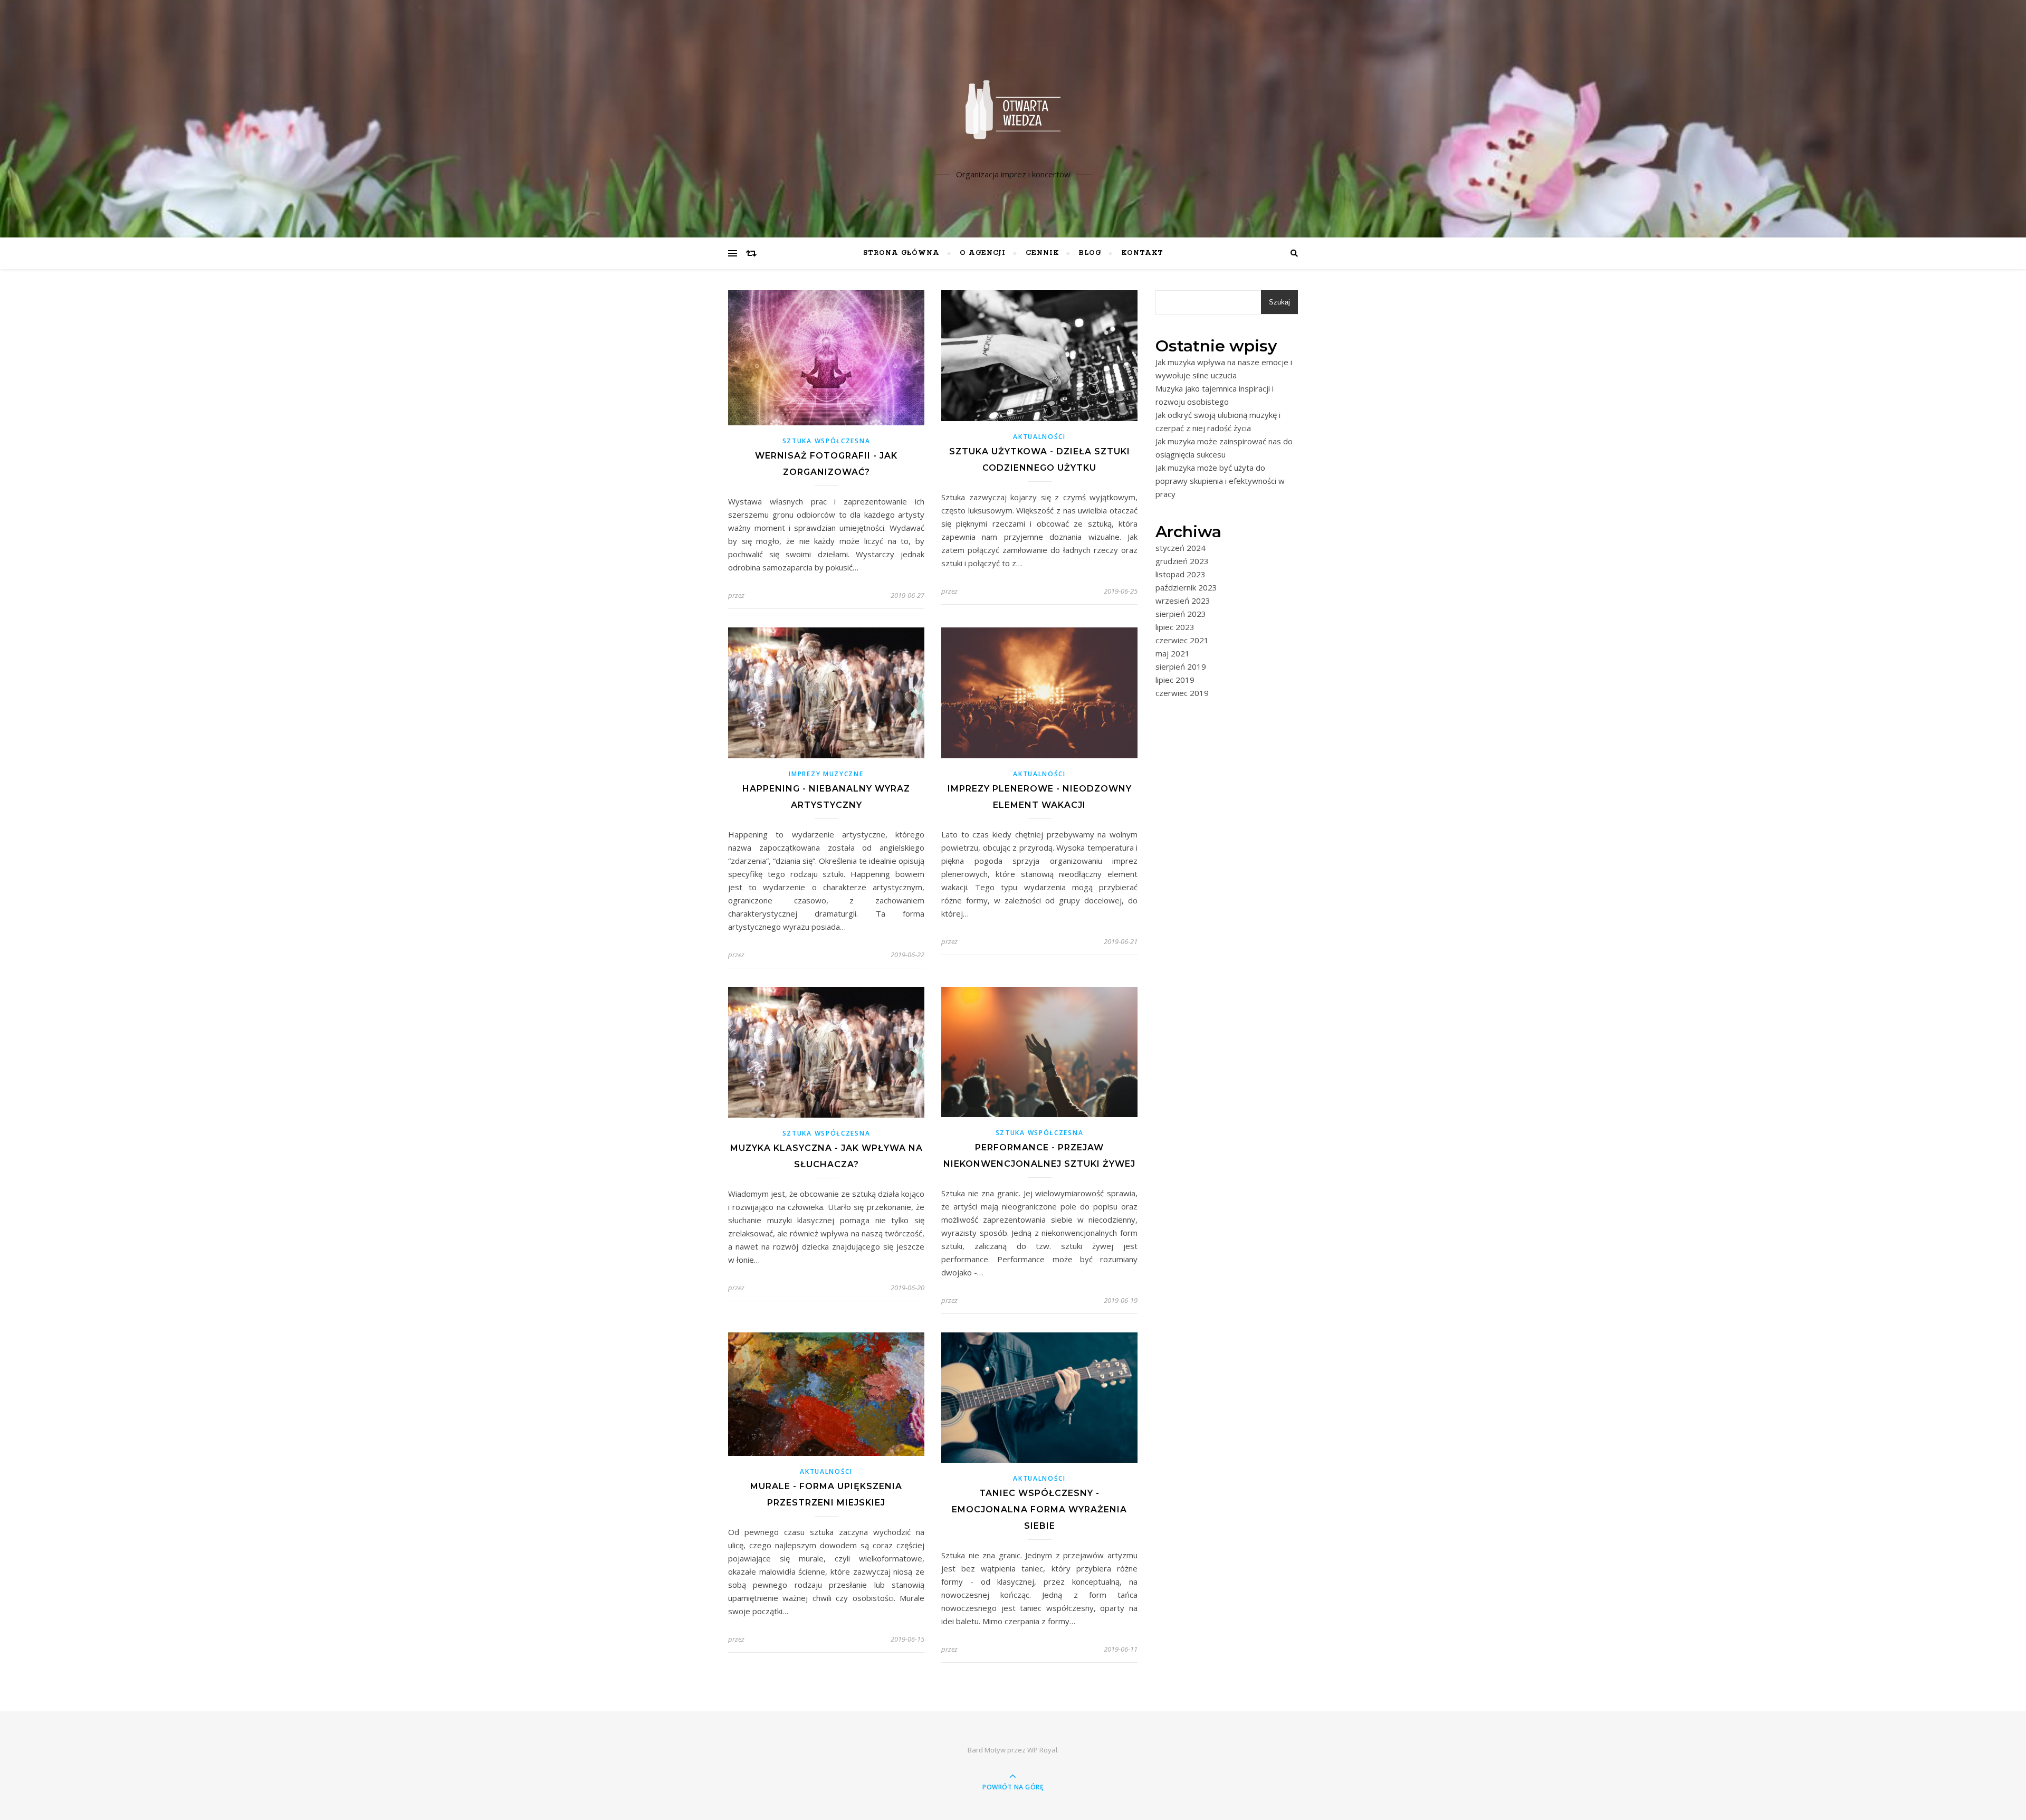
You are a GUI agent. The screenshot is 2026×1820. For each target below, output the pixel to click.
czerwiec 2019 (1182, 693)
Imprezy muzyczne (826, 774)
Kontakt (1142, 253)
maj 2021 (1173, 653)
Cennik (1042, 253)
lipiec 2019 (1175, 680)
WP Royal (1042, 1750)
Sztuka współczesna (826, 441)
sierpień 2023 (1181, 614)
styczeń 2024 (1181, 548)
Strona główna (901, 253)
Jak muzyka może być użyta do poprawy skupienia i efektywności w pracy (1220, 481)
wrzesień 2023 (1183, 601)
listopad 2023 (1181, 574)
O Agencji (983, 253)
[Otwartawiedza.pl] (1013, 110)
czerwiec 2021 (1182, 640)
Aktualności (1039, 437)
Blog (1090, 253)
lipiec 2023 (1175, 627)
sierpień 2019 (1181, 666)
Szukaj (1279, 302)
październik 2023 (1186, 587)
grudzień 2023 (1182, 561)
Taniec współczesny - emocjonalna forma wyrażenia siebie (1039, 1509)
